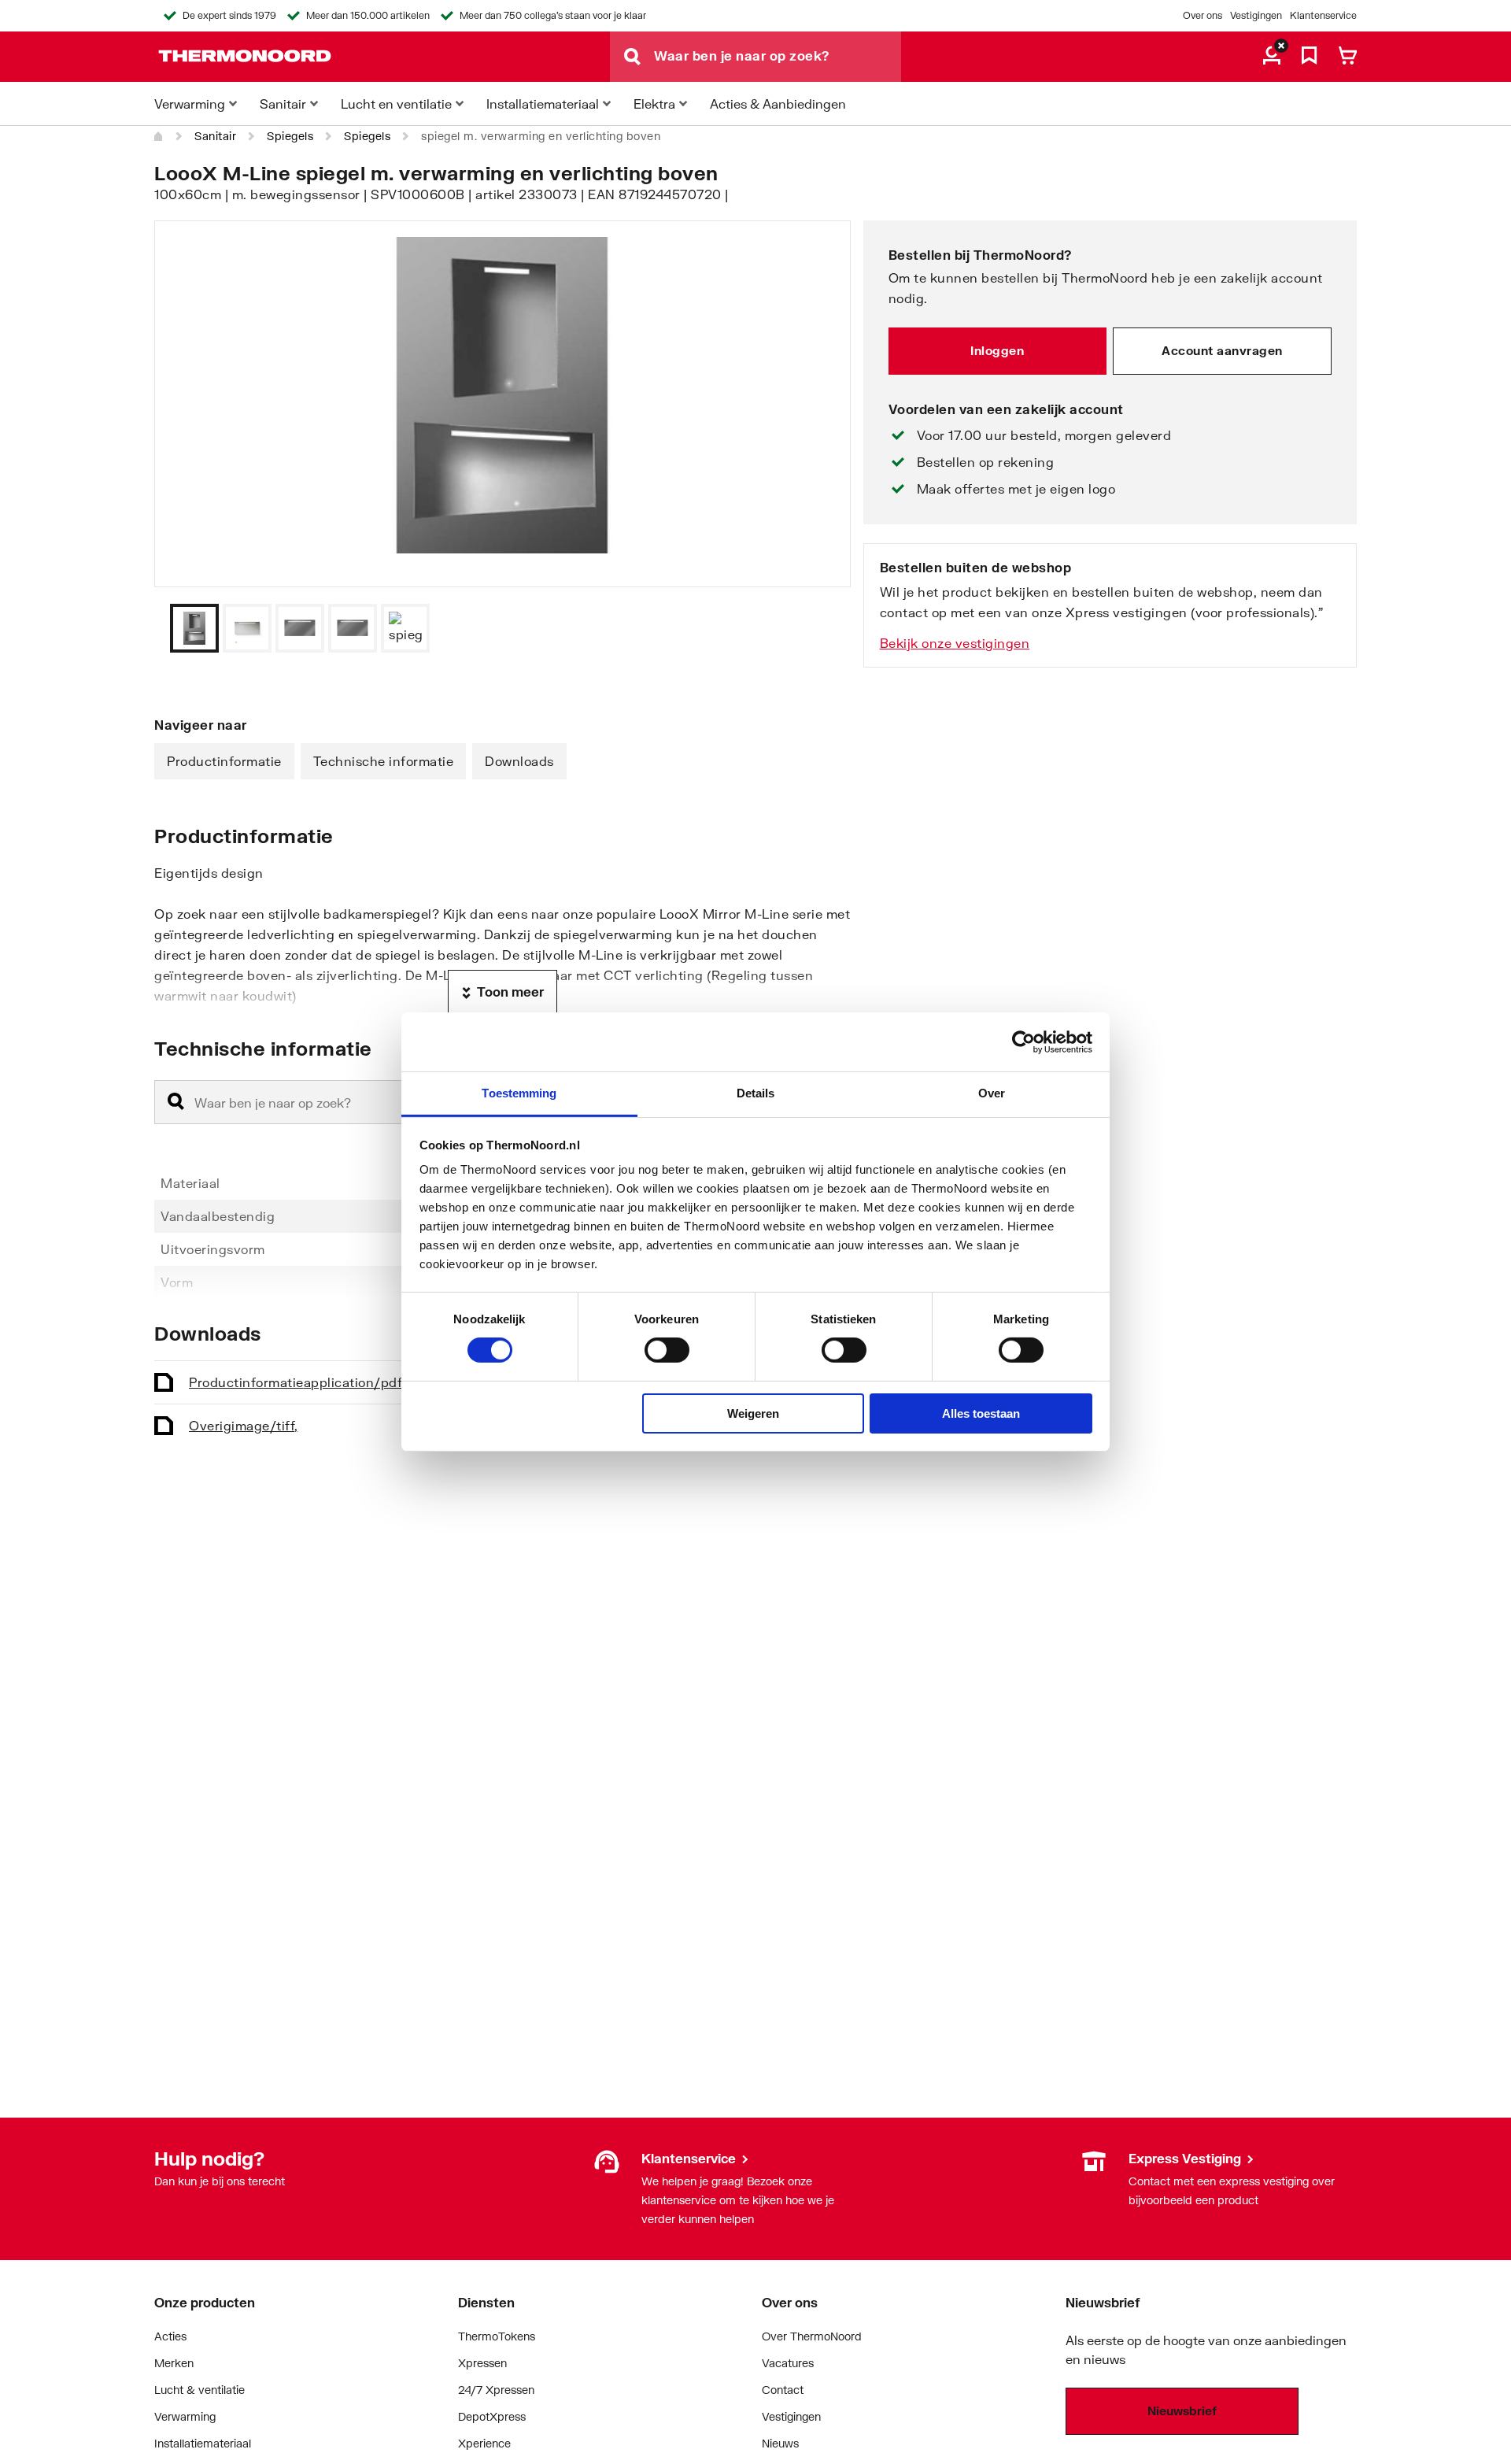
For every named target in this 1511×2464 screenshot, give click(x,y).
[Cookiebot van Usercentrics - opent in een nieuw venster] (1023, 1041)
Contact (783, 2390)
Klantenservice (1323, 15)
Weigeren (753, 1413)
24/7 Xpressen (496, 2390)
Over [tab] (992, 1093)
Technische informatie (384, 761)
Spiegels (290, 136)
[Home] (159, 136)
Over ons (1203, 15)
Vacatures (788, 2363)
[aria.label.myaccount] (1272, 57)
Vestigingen (1256, 15)
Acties (170, 2336)
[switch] (667, 1350)
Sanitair (215, 136)
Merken (174, 2363)
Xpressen (482, 2363)
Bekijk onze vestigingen (955, 643)
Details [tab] (756, 1093)
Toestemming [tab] (519, 1093)
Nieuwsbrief (1182, 2410)
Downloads (519, 761)
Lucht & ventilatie (199, 2390)
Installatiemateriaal (203, 2443)
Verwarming (185, 2416)
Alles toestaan (981, 1413)
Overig (244, 1425)
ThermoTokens (497, 2336)
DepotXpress (492, 2416)
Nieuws (780, 2443)
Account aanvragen (1222, 350)
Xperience (484, 2443)
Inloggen (997, 350)
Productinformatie (224, 761)
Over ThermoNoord (812, 2336)
